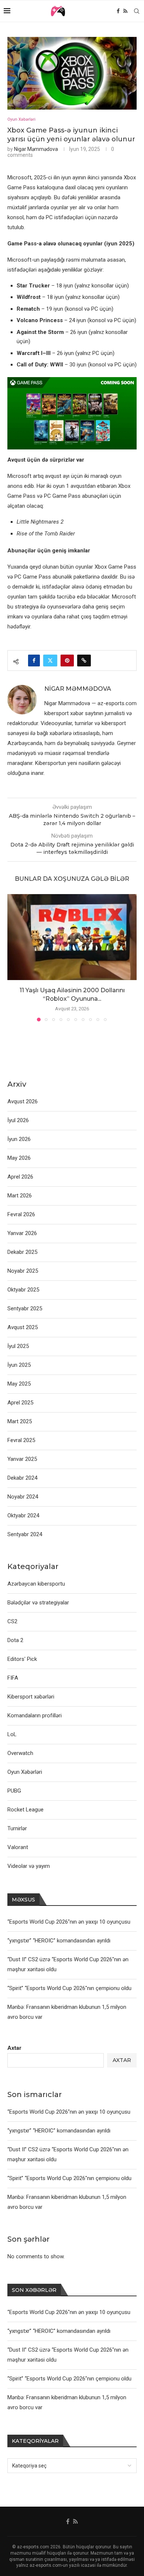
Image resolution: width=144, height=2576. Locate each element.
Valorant (18, 1847)
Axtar (14, 2048)
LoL (12, 1734)
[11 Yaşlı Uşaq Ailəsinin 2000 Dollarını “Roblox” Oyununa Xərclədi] (72, 937)
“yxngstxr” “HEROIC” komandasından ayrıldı (59, 2131)
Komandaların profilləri (35, 1715)
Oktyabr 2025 (23, 1290)
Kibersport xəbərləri (31, 1697)
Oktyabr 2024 (23, 1515)
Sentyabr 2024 (25, 1534)
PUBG (14, 1791)
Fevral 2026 (21, 1214)
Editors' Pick (22, 1659)
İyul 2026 (18, 1120)
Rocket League (25, 1810)
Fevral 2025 (21, 1440)
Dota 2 (15, 1640)
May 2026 (19, 1158)
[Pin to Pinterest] (67, 661)
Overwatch (20, 1753)
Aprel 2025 (20, 1403)
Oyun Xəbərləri (25, 1772)
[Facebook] (118, 11)
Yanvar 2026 (22, 1233)
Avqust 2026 (23, 1101)
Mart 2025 (20, 1421)
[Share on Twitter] (50, 661)
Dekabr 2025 (22, 1252)
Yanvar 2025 (22, 1459)
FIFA (13, 1678)
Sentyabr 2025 (25, 1308)
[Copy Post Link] (84, 661)
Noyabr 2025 (23, 1271)
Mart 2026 (20, 1196)
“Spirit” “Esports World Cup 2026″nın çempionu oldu (69, 2178)
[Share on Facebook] (34, 661)
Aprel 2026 (20, 1177)
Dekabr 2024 (22, 1478)
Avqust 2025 (23, 1327)
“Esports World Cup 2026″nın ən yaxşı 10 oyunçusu (69, 2112)
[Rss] (125, 11)
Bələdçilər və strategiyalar (38, 1603)
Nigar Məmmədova (36, 149)
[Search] (137, 11)
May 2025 (19, 1384)
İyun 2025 (19, 1365)
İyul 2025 (18, 1346)
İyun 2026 (19, 1139)
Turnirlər (17, 1828)
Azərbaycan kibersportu (36, 1584)
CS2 (12, 1621)
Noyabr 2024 (23, 1497)
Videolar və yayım (29, 1866)
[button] (14, 957)
